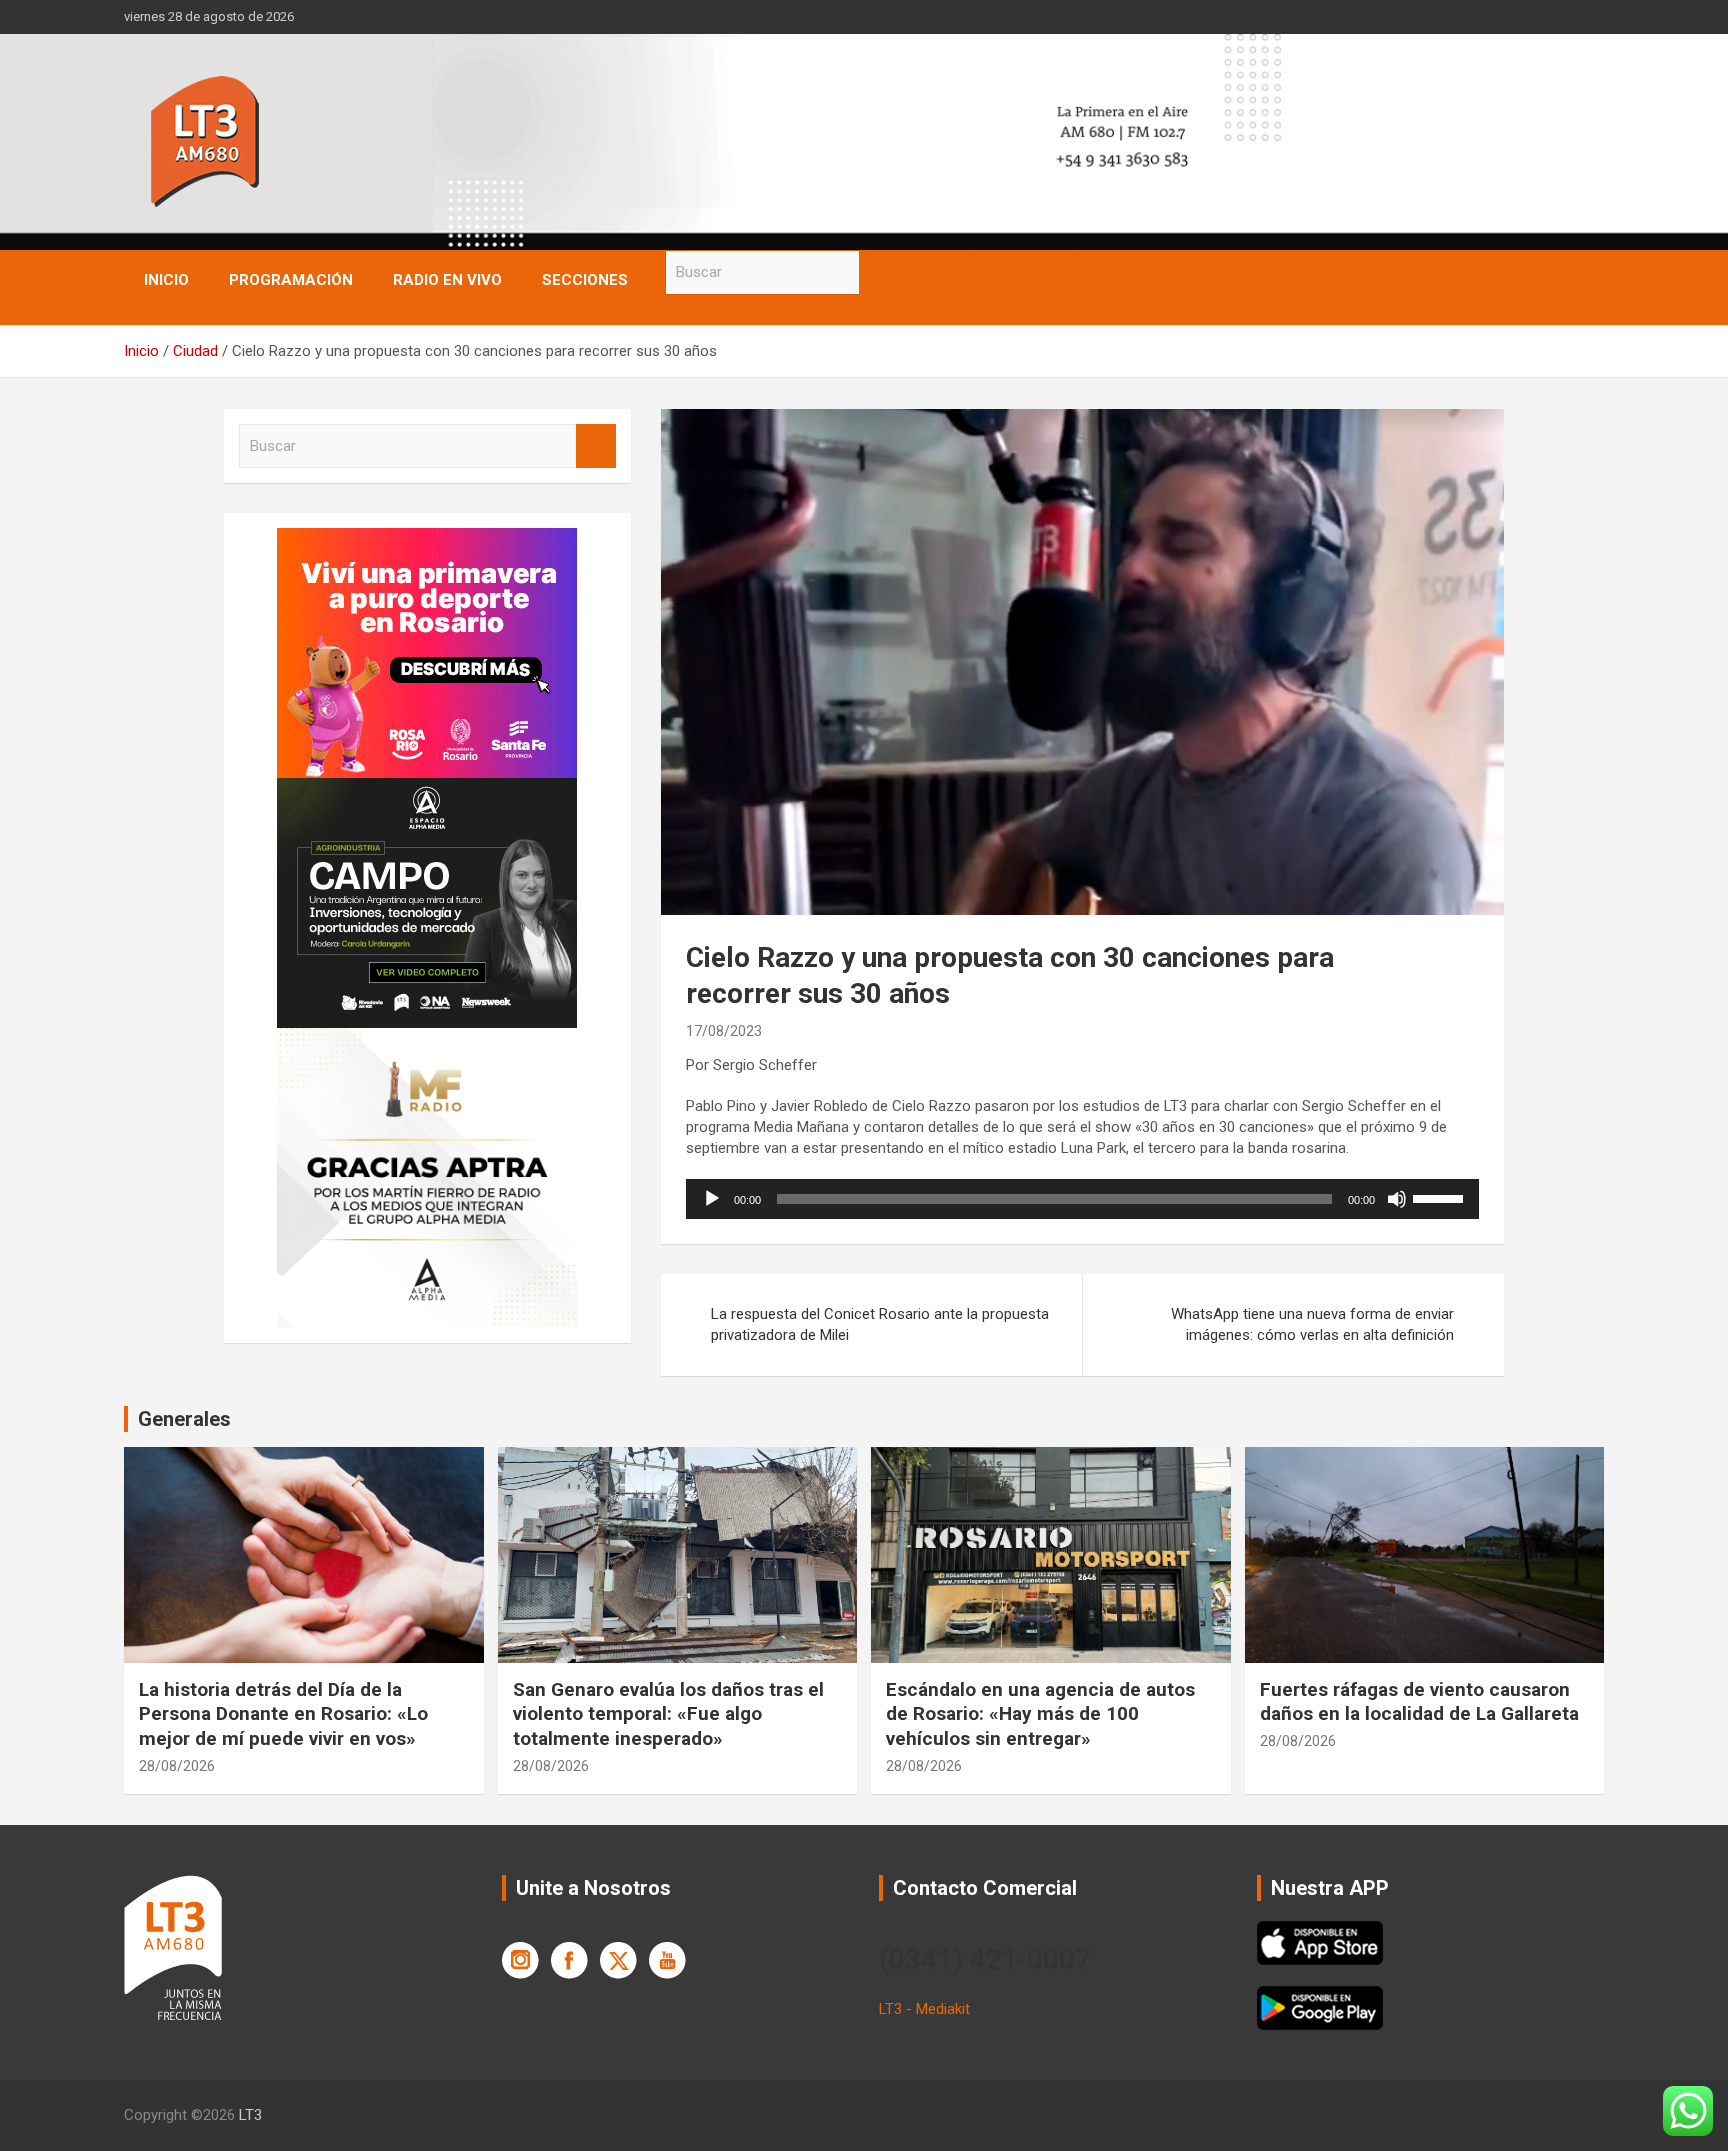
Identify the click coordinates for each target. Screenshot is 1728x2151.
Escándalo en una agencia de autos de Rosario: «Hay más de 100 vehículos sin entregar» (1040, 1714)
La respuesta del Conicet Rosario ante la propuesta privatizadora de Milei (880, 1324)
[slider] (1441, 1197)
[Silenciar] (1397, 1199)
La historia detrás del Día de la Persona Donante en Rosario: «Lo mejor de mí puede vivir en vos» (283, 1714)
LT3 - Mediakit (924, 2009)
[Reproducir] (712, 1199)
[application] (1082, 1199)
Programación (291, 280)
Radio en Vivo (447, 280)
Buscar (879, 272)
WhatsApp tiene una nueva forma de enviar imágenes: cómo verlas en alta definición (1312, 1324)
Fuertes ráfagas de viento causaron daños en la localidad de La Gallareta (1419, 1702)
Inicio (166, 280)
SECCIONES (585, 280)
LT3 (250, 2115)
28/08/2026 (177, 1766)
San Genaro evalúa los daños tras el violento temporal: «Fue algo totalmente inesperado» (668, 1714)
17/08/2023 (724, 1031)
